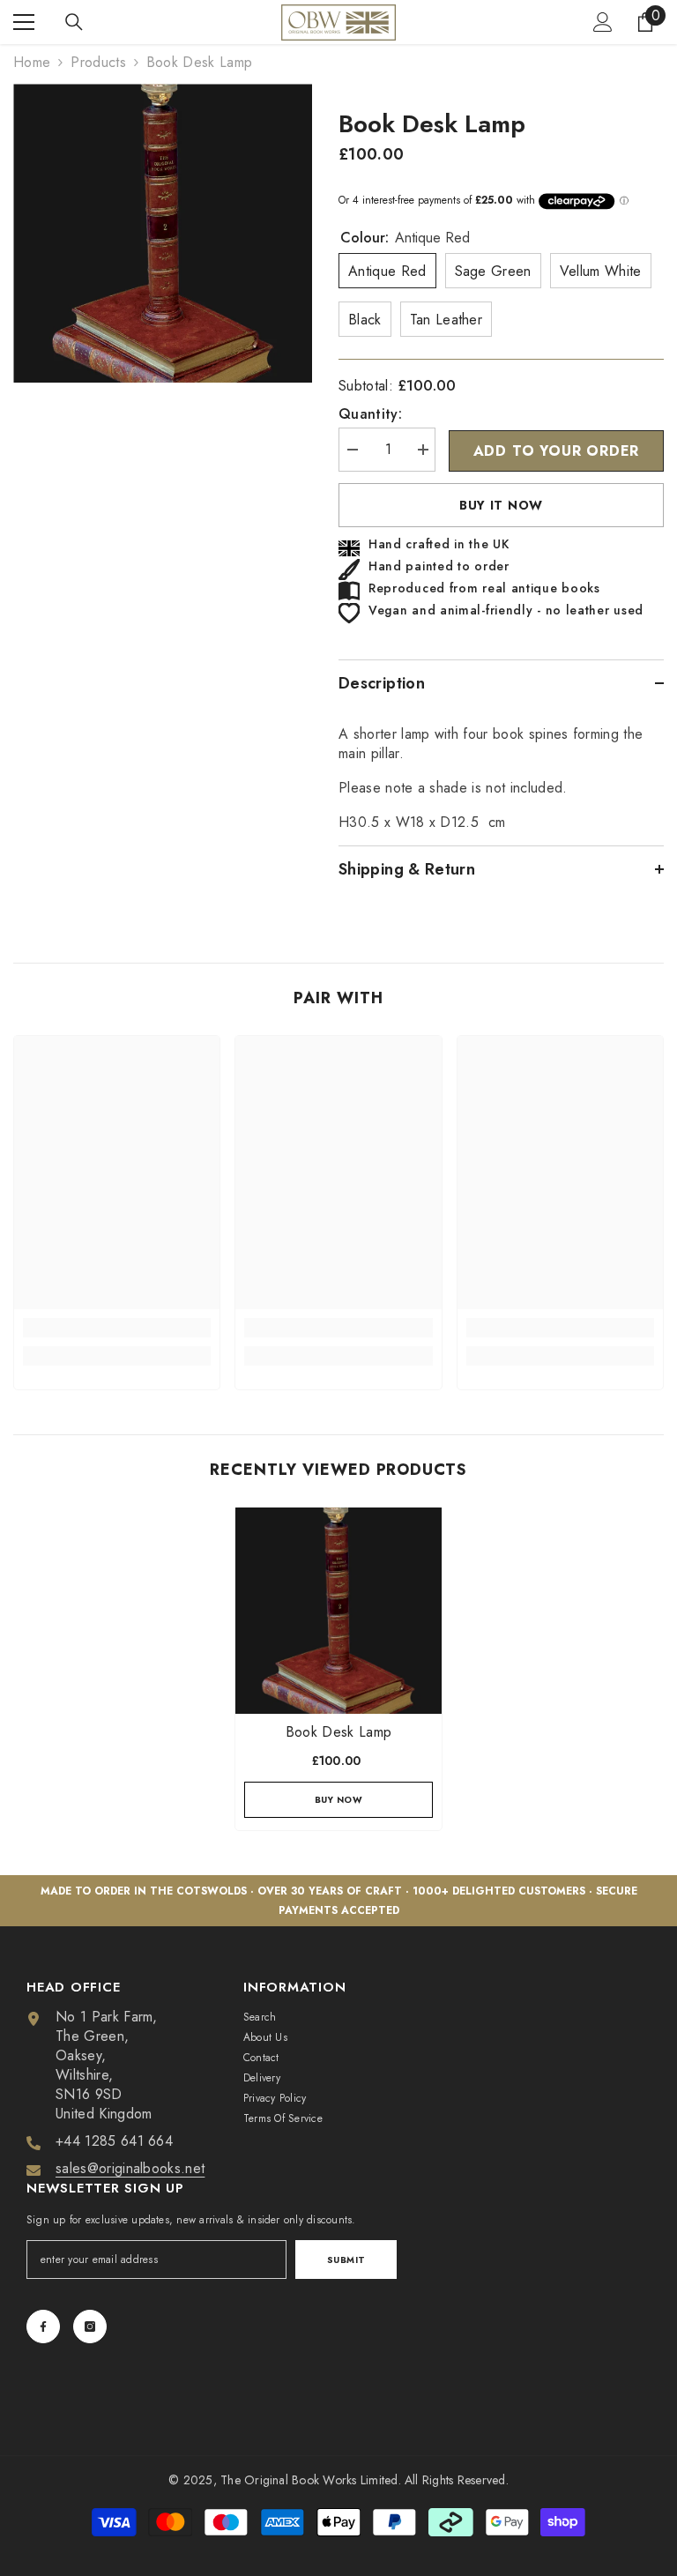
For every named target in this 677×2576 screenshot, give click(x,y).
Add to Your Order (557, 451)
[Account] (603, 22)
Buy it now (501, 505)
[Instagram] (90, 2327)
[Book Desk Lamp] (338, 1611)
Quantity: (370, 414)
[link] (117, 1328)
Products (98, 63)
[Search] (74, 22)
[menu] (24, 22)
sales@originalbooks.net (130, 2168)
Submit (346, 2260)
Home (32, 63)
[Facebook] (43, 2327)
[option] (163, 233)
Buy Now (339, 1800)
